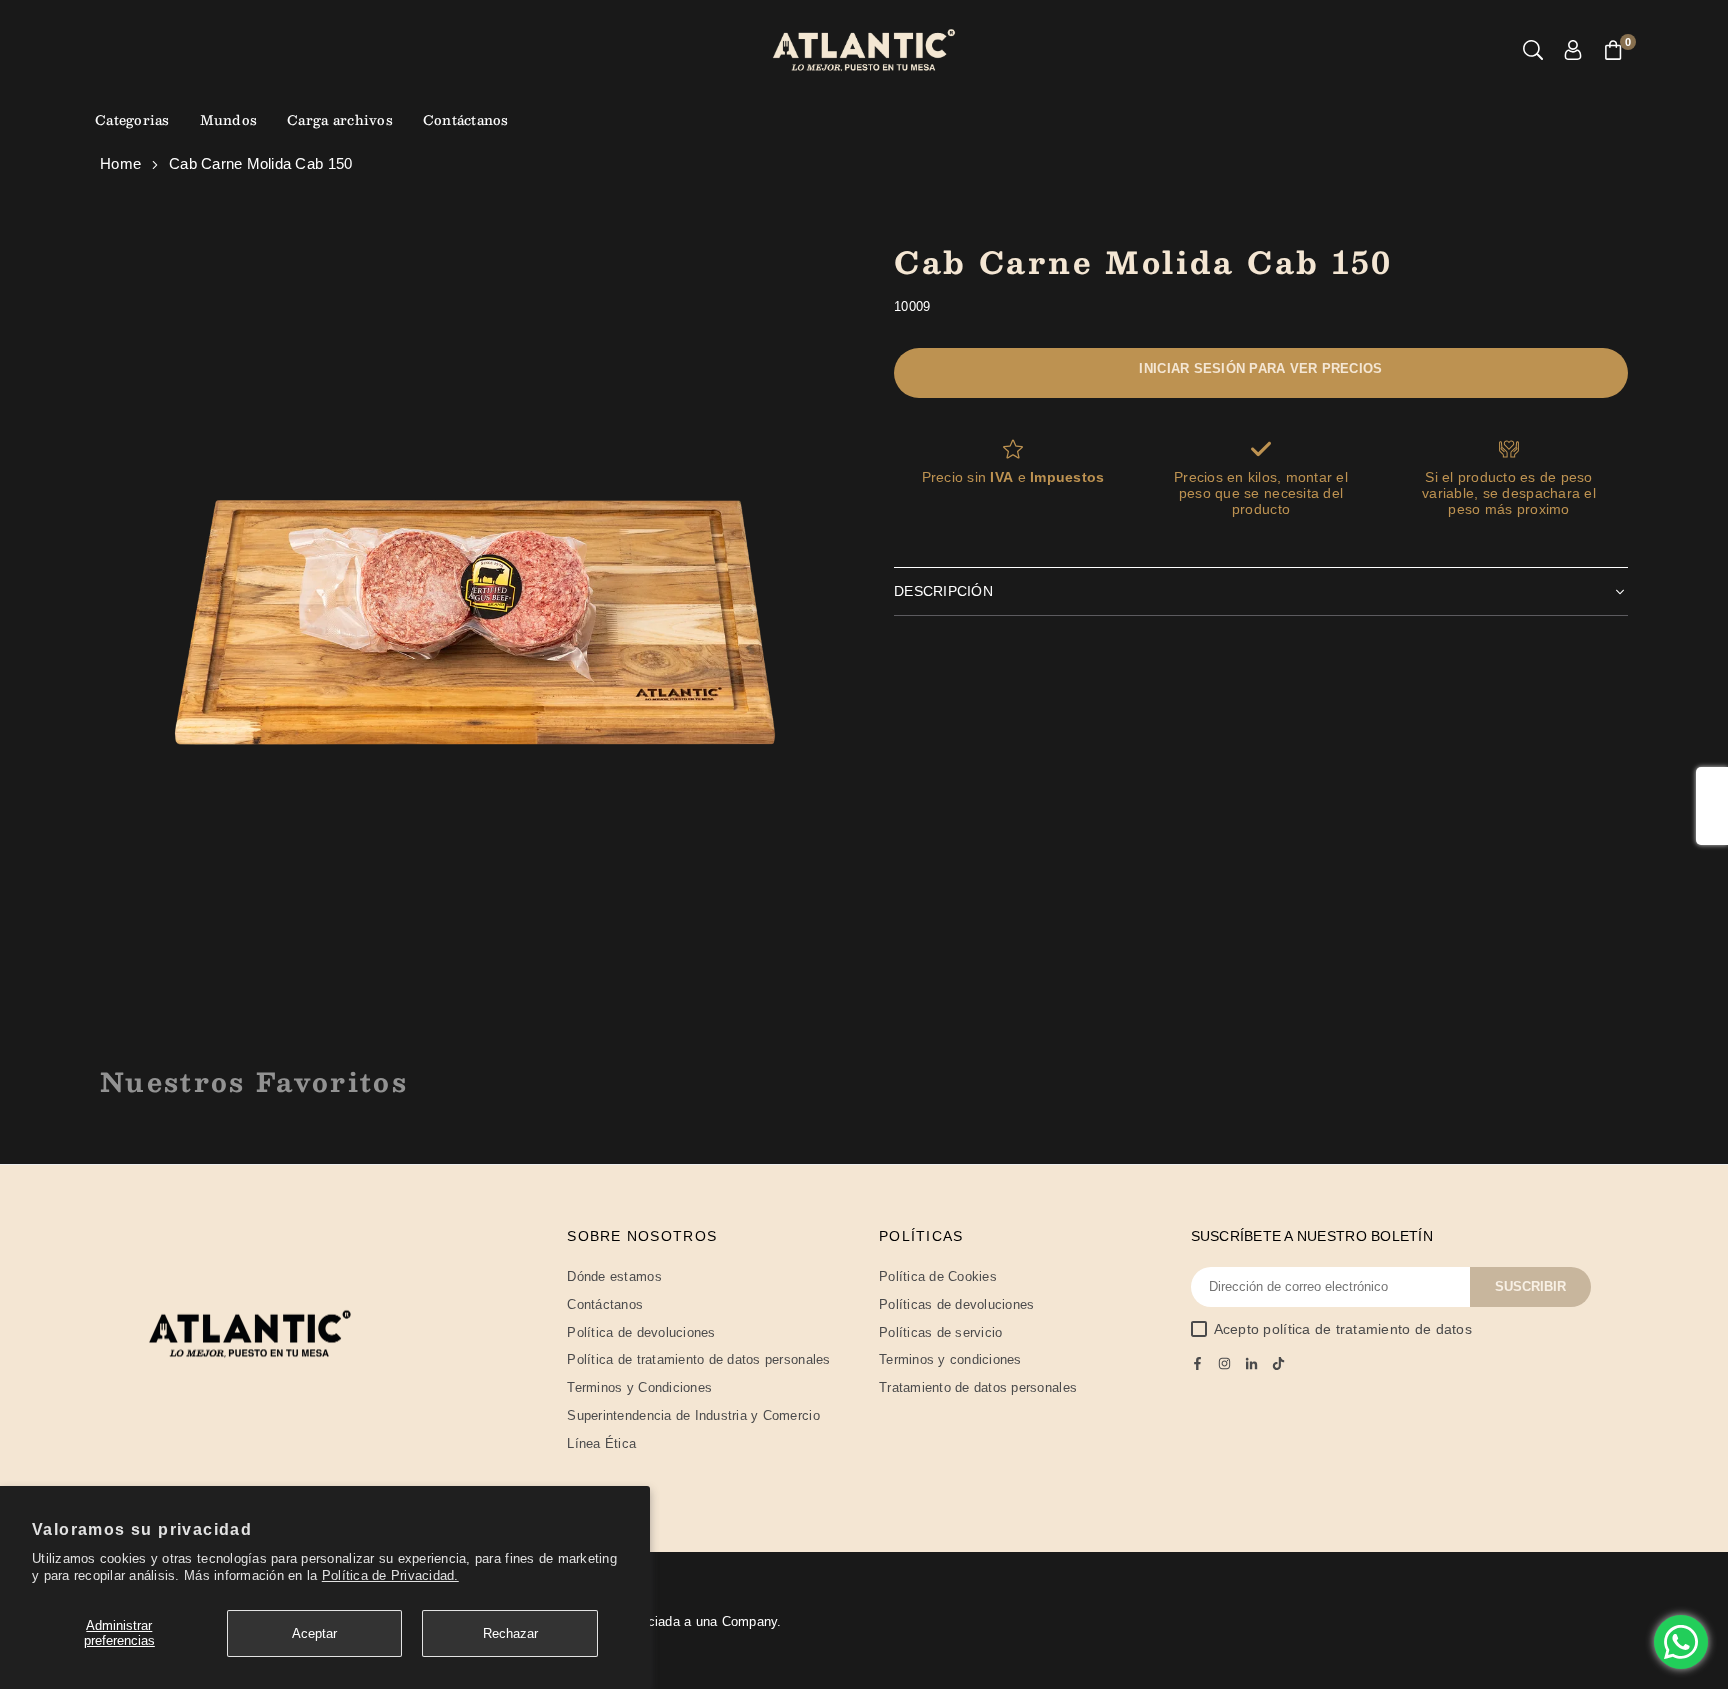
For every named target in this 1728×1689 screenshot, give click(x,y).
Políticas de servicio (940, 1332)
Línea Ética (601, 1443)
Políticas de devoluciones (957, 1304)
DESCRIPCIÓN (943, 591)
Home (120, 163)
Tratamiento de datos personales (978, 1387)
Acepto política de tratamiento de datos (1343, 1329)
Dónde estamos (614, 1276)
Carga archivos (340, 120)
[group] (474, 610)
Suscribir (1530, 1286)
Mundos (229, 120)
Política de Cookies (938, 1276)
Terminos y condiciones (950, 1359)
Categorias (132, 120)
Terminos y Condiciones (639, 1387)
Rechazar (510, 1633)
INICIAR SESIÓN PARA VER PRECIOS (1260, 368)
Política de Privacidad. (390, 1575)
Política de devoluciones (641, 1332)
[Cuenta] (1573, 50)
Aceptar (314, 1633)
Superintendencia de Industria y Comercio (693, 1415)
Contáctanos (466, 120)
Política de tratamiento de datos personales (698, 1359)
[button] (1613, 50)
